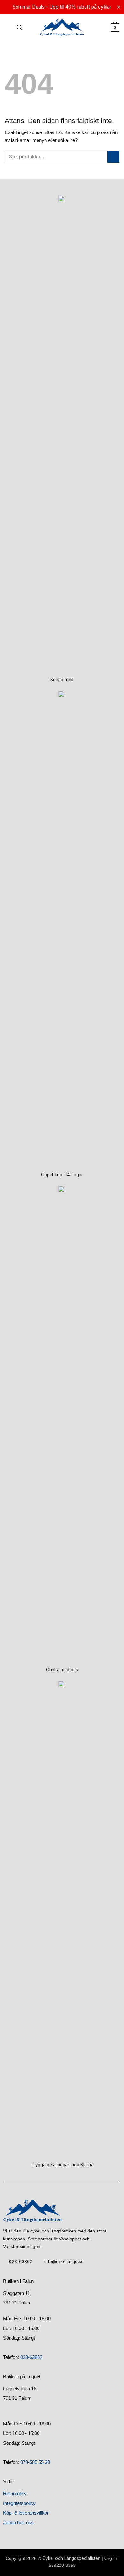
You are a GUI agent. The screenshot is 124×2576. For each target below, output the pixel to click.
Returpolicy (15, 2493)
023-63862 (31, 2357)
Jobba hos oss (18, 2523)
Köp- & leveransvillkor (26, 2513)
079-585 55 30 (35, 2462)
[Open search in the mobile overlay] (20, 28)
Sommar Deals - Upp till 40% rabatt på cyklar (62, 7)
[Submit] (113, 157)
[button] (8, 28)
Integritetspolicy (19, 2503)
